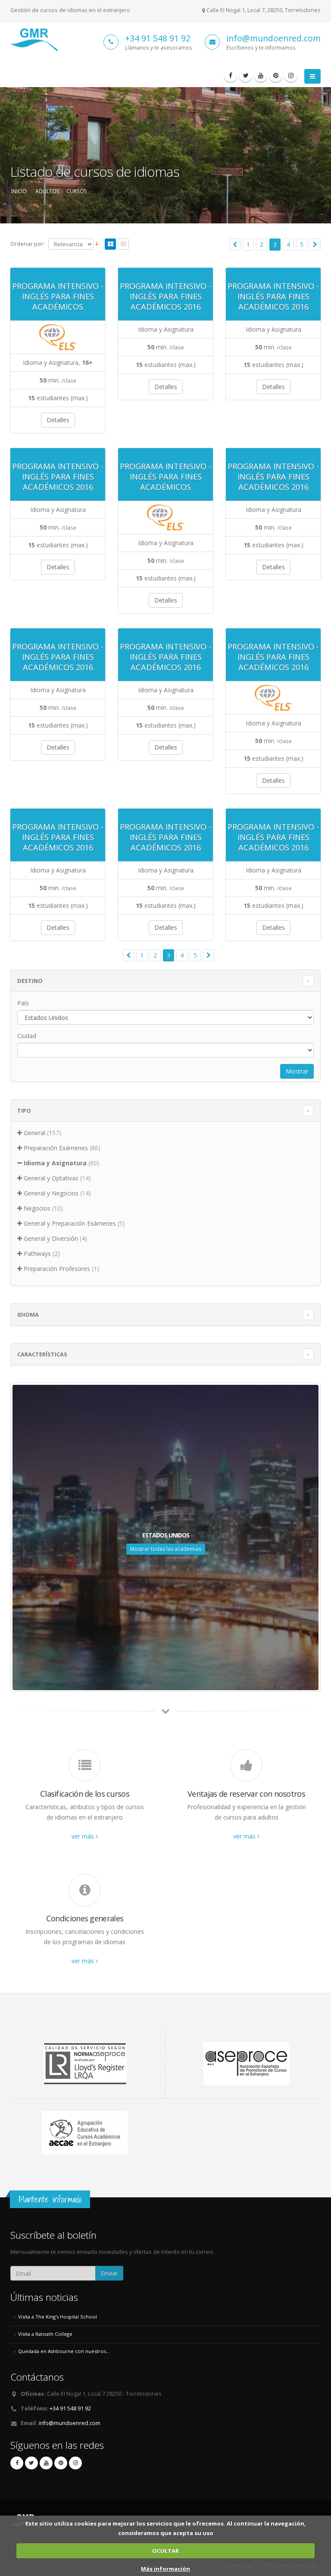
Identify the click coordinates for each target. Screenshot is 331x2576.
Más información (165, 2569)
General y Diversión (51, 1238)
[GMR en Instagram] (291, 75)
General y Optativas (51, 1178)
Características (42, 1354)
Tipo (24, 1111)
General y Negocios (51, 1193)
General (34, 1133)
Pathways (37, 1253)
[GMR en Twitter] (246, 75)
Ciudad (27, 1036)
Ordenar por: (27, 244)
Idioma (28, 1315)
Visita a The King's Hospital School (58, 2317)
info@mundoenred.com (273, 38)
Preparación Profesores (57, 1269)
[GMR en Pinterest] (276, 75)
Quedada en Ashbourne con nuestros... (64, 2351)
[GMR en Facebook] (231, 75)
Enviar (109, 2273)
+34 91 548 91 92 (158, 38)
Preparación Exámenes (56, 1148)
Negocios (37, 1208)
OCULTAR (165, 2551)
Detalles (58, 420)
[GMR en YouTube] (261, 75)
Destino (30, 981)
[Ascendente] (97, 244)
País (23, 1003)
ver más (84, 1836)
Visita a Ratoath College (45, 2334)
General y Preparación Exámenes (70, 1223)
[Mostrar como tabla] (123, 245)
